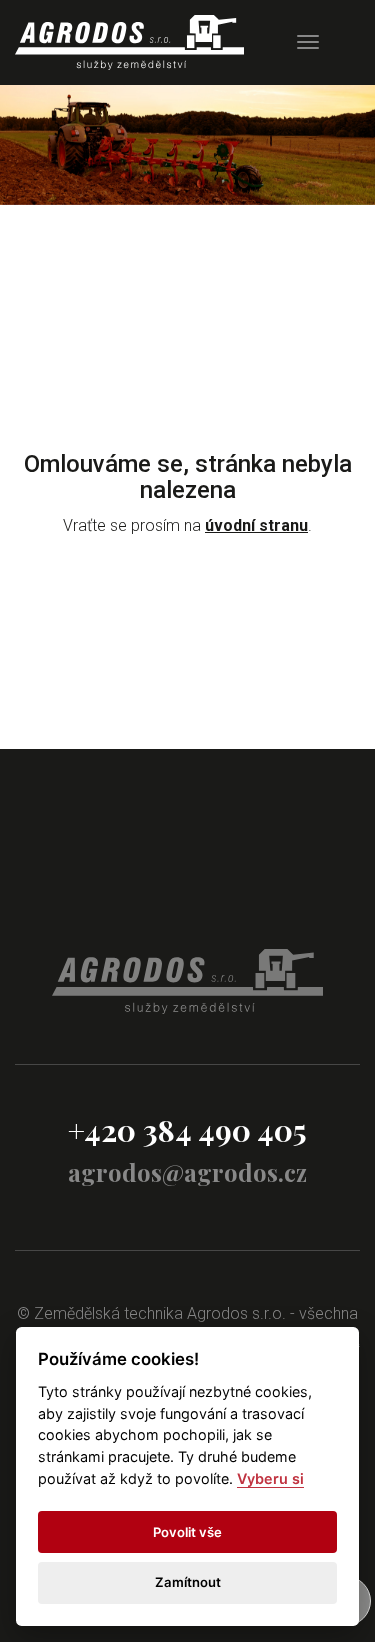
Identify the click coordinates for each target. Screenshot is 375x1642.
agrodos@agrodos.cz (187, 1172)
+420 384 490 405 (187, 1130)
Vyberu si (270, 1478)
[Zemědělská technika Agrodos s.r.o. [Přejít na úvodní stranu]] (129, 42)
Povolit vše (187, 1532)
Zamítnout (188, 1582)
